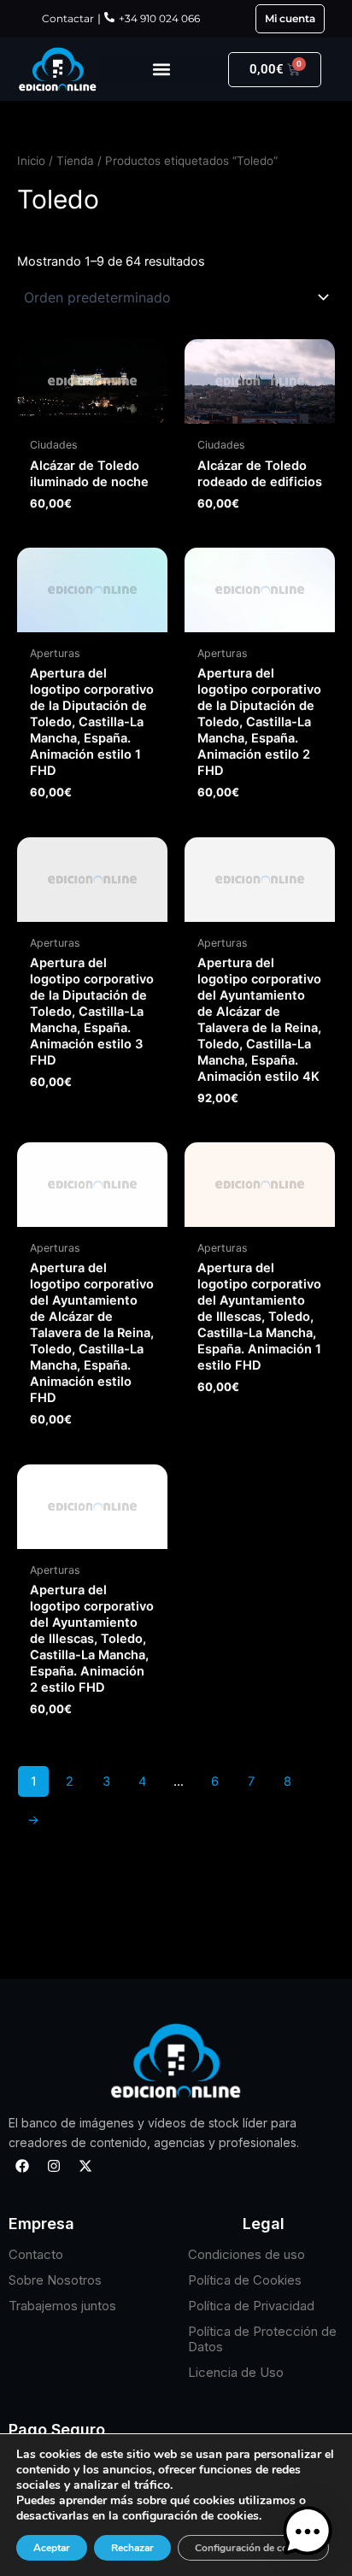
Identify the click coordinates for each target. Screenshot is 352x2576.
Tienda (75, 161)
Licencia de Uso (236, 2372)
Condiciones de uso (246, 2254)
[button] (162, 70)
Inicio (31, 161)
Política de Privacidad (251, 2306)
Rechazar (132, 2548)
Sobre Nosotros (55, 2280)
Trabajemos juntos (62, 2306)
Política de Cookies (245, 2280)
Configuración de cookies (253, 2548)
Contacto (36, 2254)
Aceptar (52, 2548)
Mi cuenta (290, 18)
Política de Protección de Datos (262, 2339)
